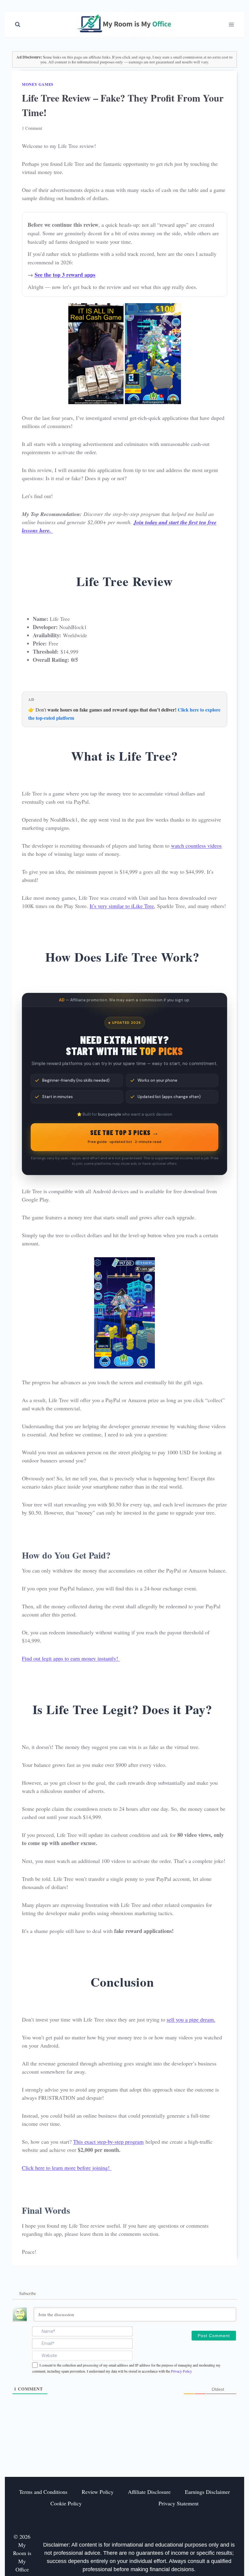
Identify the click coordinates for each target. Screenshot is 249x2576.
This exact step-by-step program (108, 2142)
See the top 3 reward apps (65, 275)
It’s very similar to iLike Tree (122, 906)
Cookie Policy (66, 2503)
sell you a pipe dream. (191, 2019)
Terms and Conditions (43, 2492)
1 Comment (32, 128)
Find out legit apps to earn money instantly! (71, 1658)
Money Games (38, 84)
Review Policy (98, 2492)
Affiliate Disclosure (149, 2492)
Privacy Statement (179, 2503)
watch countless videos (196, 846)
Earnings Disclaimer (207, 2492)
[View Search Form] (18, 25)
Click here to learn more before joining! (67, 2168)
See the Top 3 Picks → (124, 1136)
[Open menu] (231, 24)
